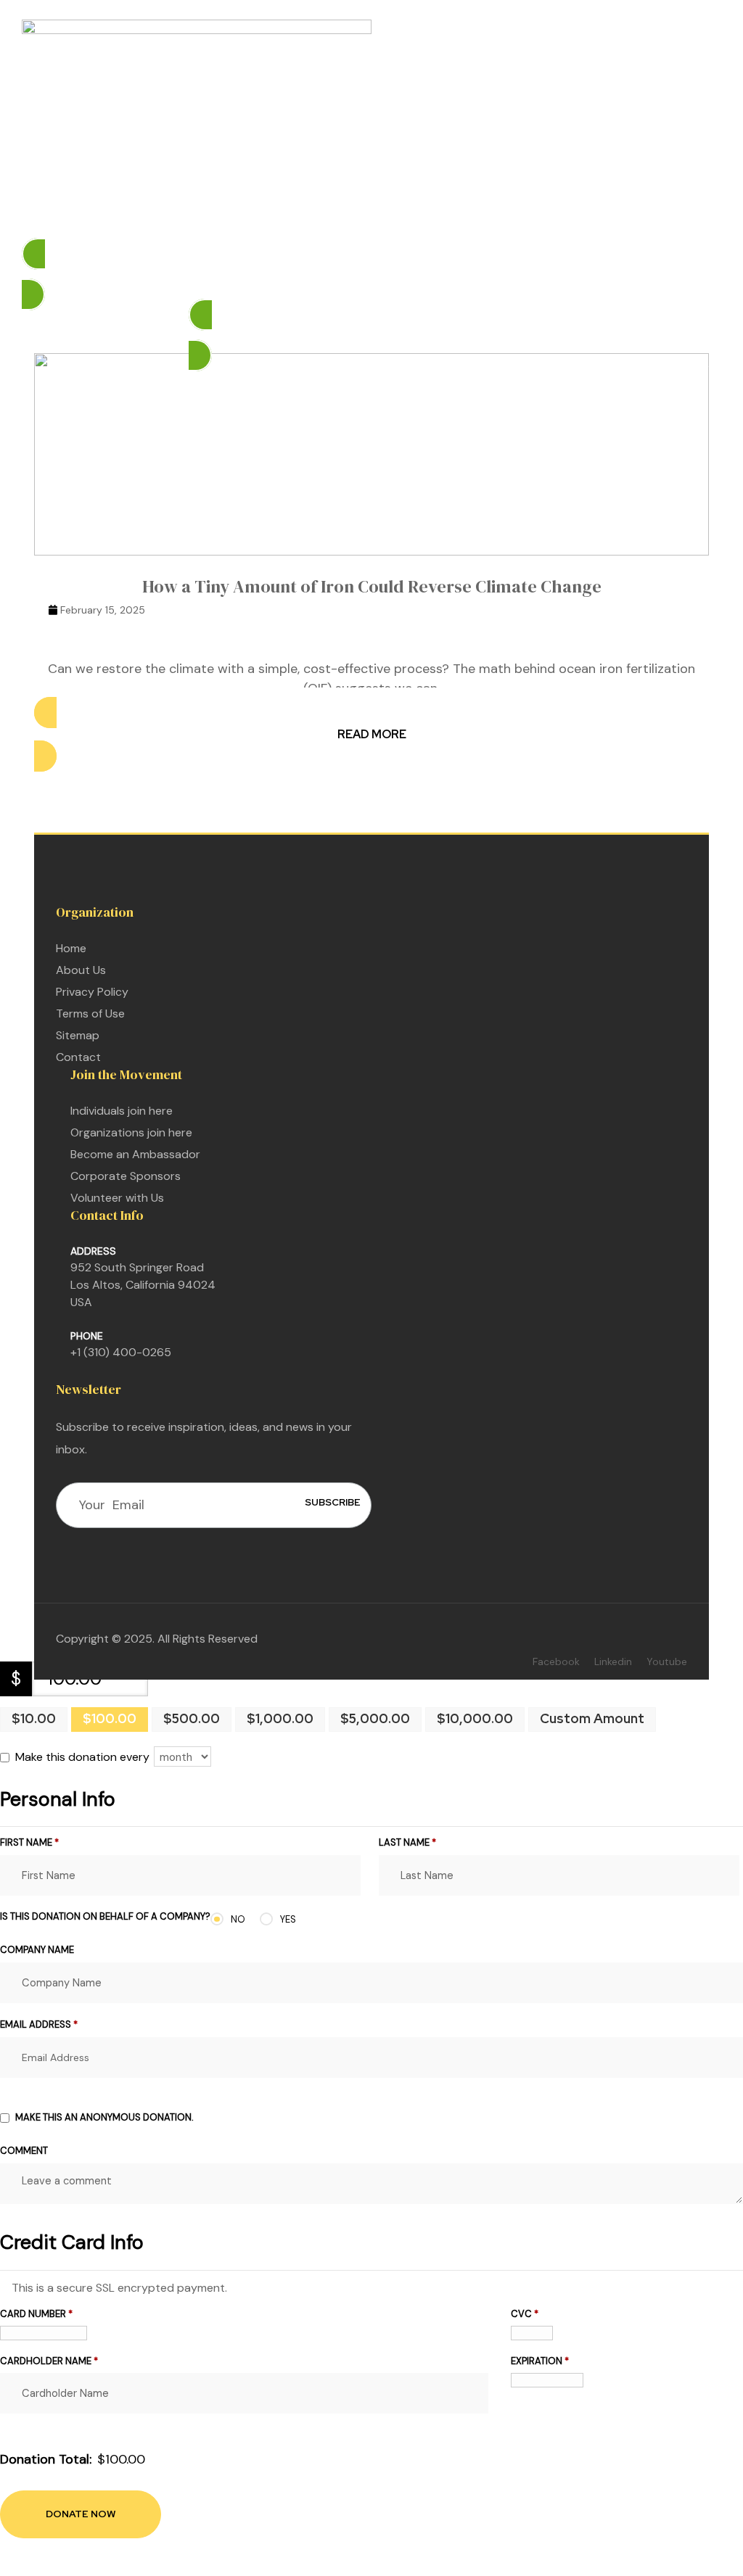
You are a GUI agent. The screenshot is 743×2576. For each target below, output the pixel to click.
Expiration (540, 2361)
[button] (371, 274)
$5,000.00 (375, 1718)
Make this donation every (84, 1757)
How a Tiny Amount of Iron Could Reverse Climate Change (372, 586)
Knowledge (450, 215)
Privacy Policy (92, 992)
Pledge (327, 215)
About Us (81, 970)
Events (382, 215)
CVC (525, 2314)
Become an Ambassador (135, 1154)
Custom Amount (592, 1718)
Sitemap (78, 1035)
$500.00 (192, 1718)
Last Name (407, 1842)
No (238, 1919)
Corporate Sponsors (126, 1176)
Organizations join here (131, 1132)
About (530, 215)
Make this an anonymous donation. (104, 2117)
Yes (288, 1919)
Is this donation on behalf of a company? (105, 1916)
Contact (78, 1057)
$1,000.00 (280, 1718)
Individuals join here (122, 1111)
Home (198, 215)
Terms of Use (90, 1014)
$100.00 (110, 1718)
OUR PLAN (261, 215)
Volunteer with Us (117, 1198)
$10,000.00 (475, 1718)
